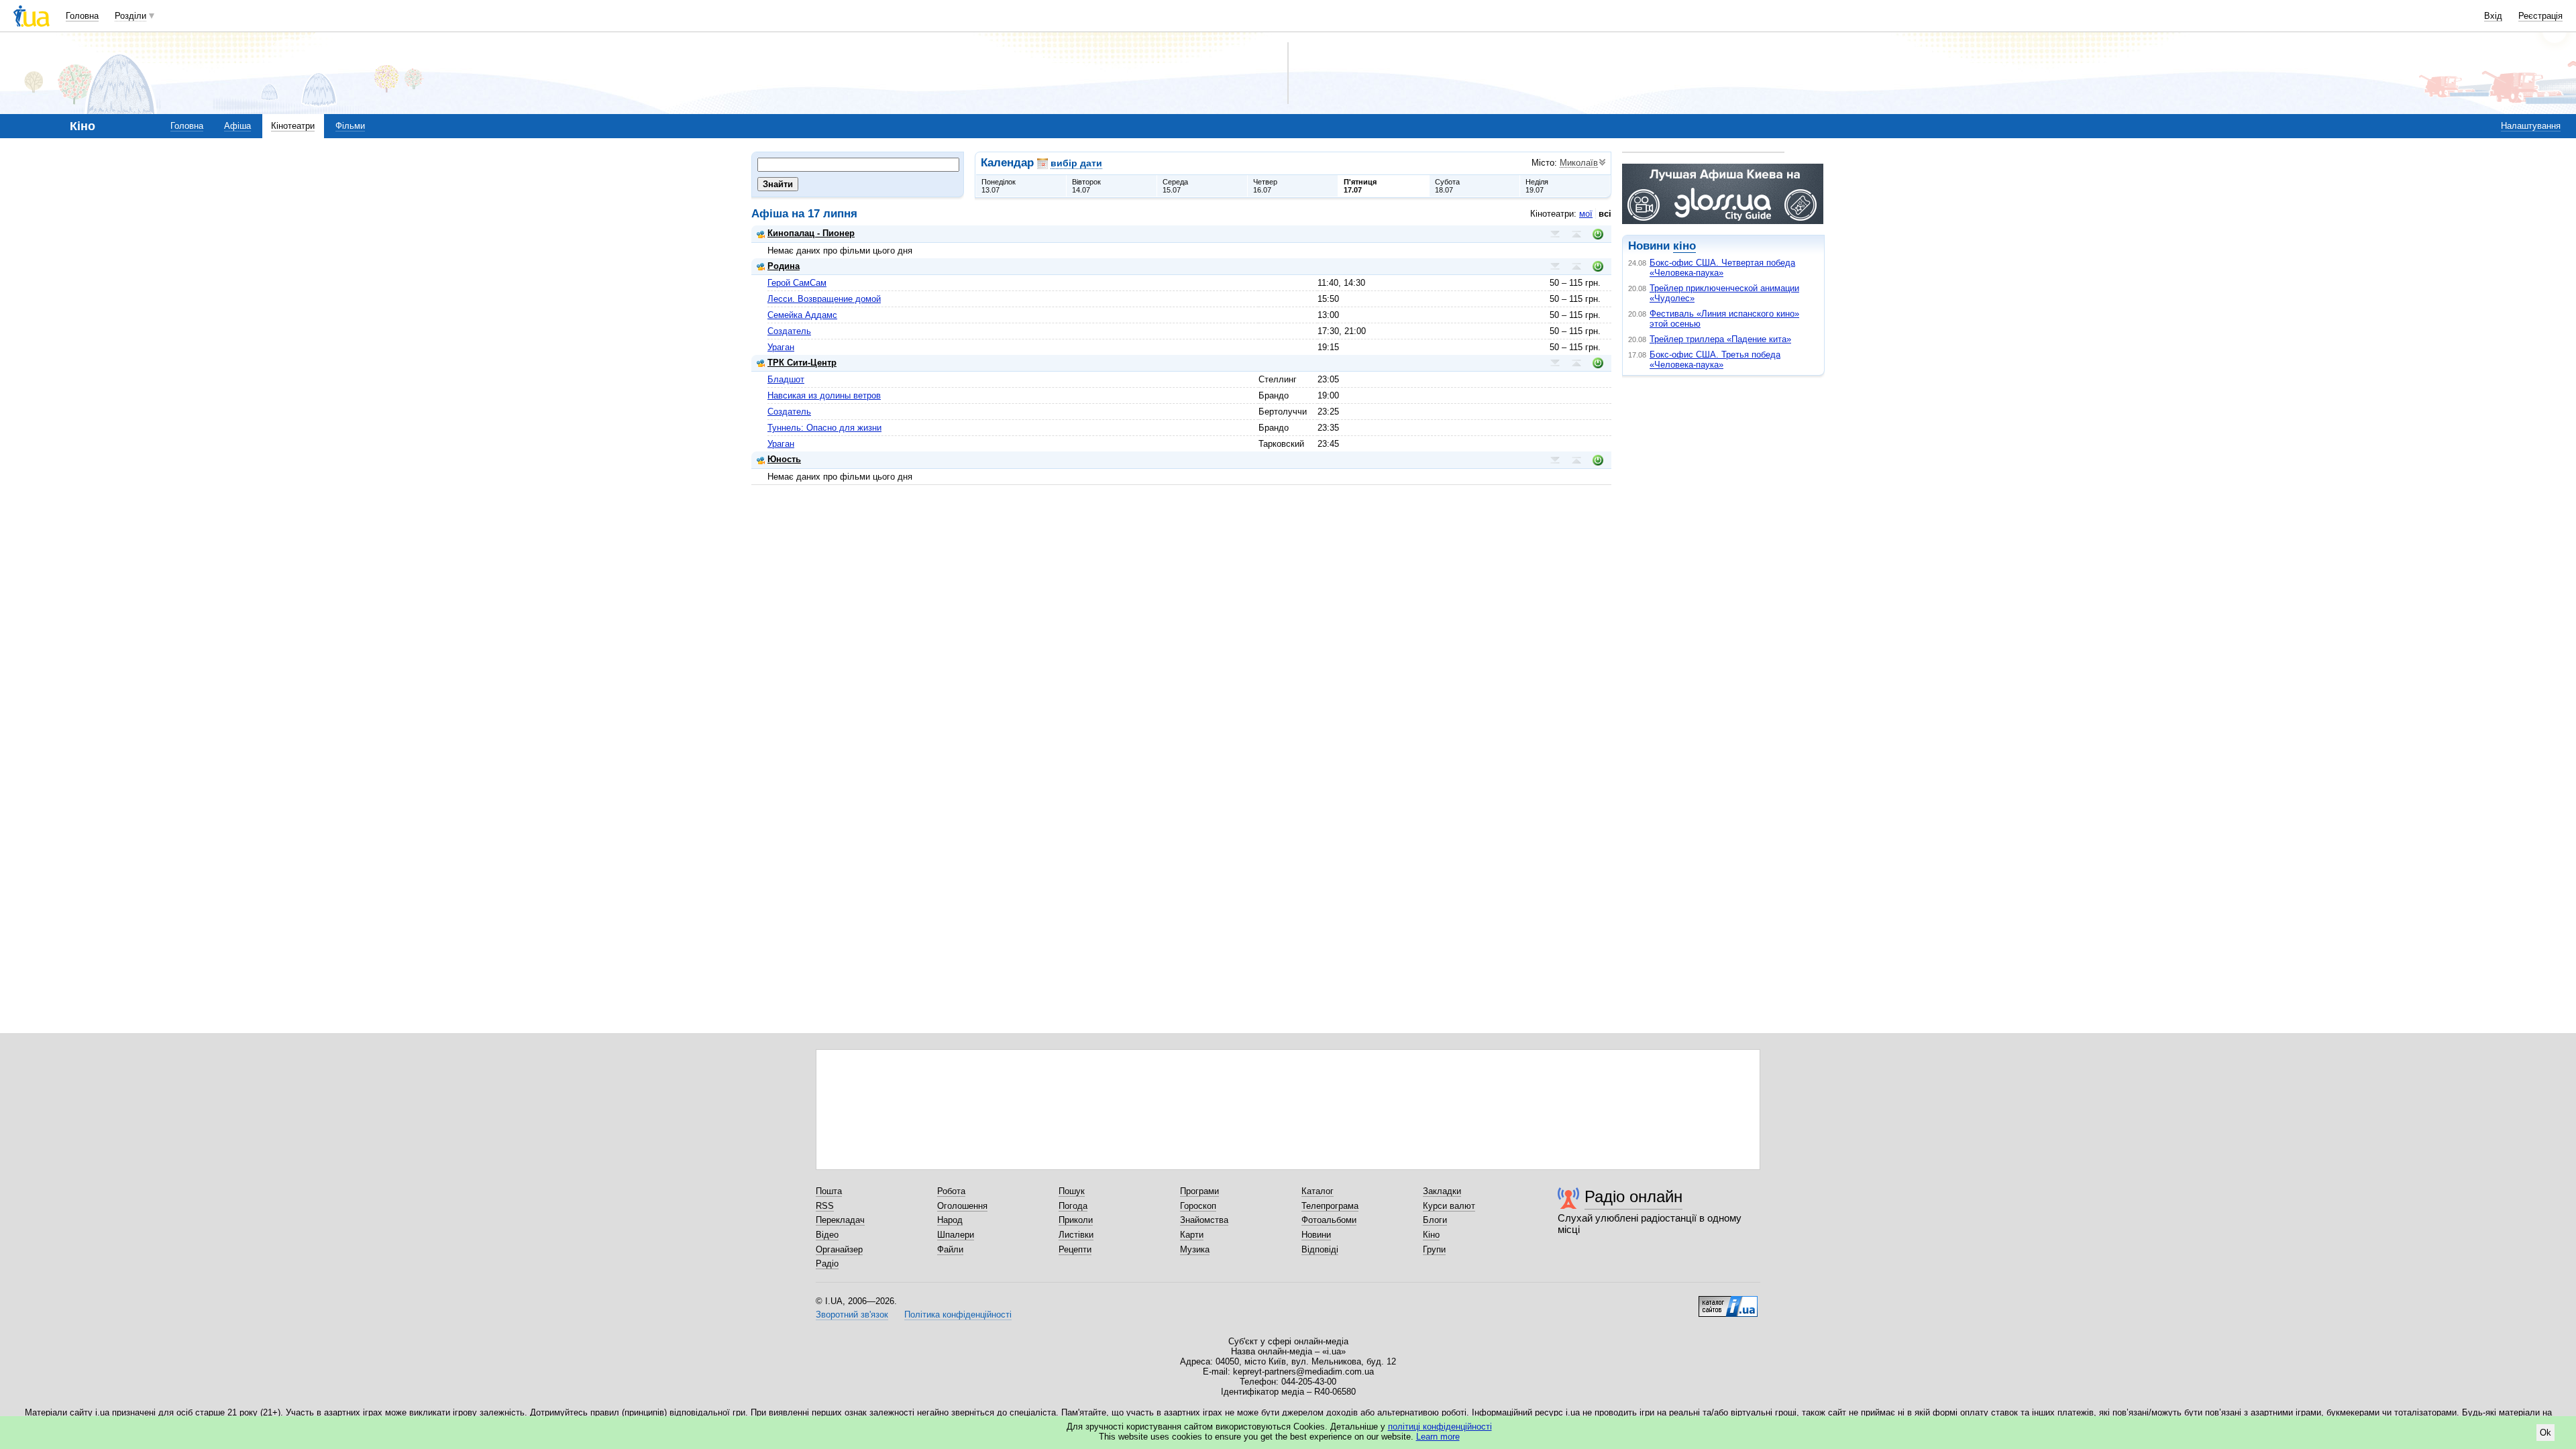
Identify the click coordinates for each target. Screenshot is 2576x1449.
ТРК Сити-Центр (802, 363)
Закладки (1442, 1191)
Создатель (789, 331)
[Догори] (1576, 234)
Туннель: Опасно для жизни (824, 428)
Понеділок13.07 (999, 186)
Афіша (237, 126)
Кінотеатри (293, 126)
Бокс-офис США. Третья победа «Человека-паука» (1715, 360)
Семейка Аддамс (802, 315)
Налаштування (2531, 126)
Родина (784, 266)
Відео (827, 1235)
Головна (82, 16)
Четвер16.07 (1265, 186)
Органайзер (839, 1249)
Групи (1434, 1249)
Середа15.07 (1175, 186)
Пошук (1072, 1191)
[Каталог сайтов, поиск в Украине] (1728, 1301)
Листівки (1076, 1235)
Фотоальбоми (1329, 1220)
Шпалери (956, 1235)
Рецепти (1075, 1249)
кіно (1684, 246)
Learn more (1438, 1437)
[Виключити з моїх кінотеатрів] (1598, 234)
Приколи (1076, 1220)
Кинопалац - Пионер (811, 233)
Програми (1199, 1191)
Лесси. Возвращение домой (824, 299)
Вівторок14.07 (1086, 186)
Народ (950, 1220)
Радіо (827, 1264)
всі (1605, 214)
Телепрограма (1330, 1206)
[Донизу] (1555, 234)
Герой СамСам (797, 283)
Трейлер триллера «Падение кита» (1720, 339)
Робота (951, 1191)
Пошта (829, 1191)
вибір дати (1076, 163)
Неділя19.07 (1537, 186)
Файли (950, 1249)
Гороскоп (1198, 1206)
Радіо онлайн (1633, 1196)
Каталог (1318, 1191)
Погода (1073, 1206)
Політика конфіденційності (958, 1314)
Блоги (1435, 1220)
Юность (784, 459)
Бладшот (786, 379)
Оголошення (962, 1206)
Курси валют (1449, 1206)
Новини (1316, 1235)
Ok (2545, 1433)
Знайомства (1204, 1220)
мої (1586, 214)
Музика (1195, 1249)
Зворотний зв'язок (852, 1314)
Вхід (2493, 16)
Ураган (781, 347)
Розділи (130, 16)
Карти (1192, 1235)
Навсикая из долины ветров (824, 395)
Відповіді (1320, 1249)
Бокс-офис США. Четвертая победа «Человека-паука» (1722, 268)
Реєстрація (2540, 16)
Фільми (350, 126)
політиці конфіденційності (1440, 1427)
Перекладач (840, 1220)
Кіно (1431, 1235)
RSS (825, 1206)
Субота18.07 (1447, 186)
